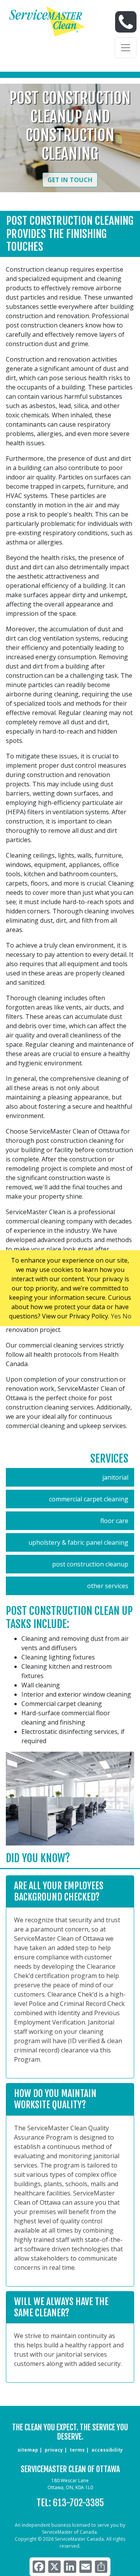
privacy (54, 2450)
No (127, 1316)
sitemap (28, 2450)
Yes (116, 1316)
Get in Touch (70, 180)
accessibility (107, 2450)
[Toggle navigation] (126, 48)
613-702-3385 (78, 2503)
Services (109, 1459)
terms (77, 2450)
